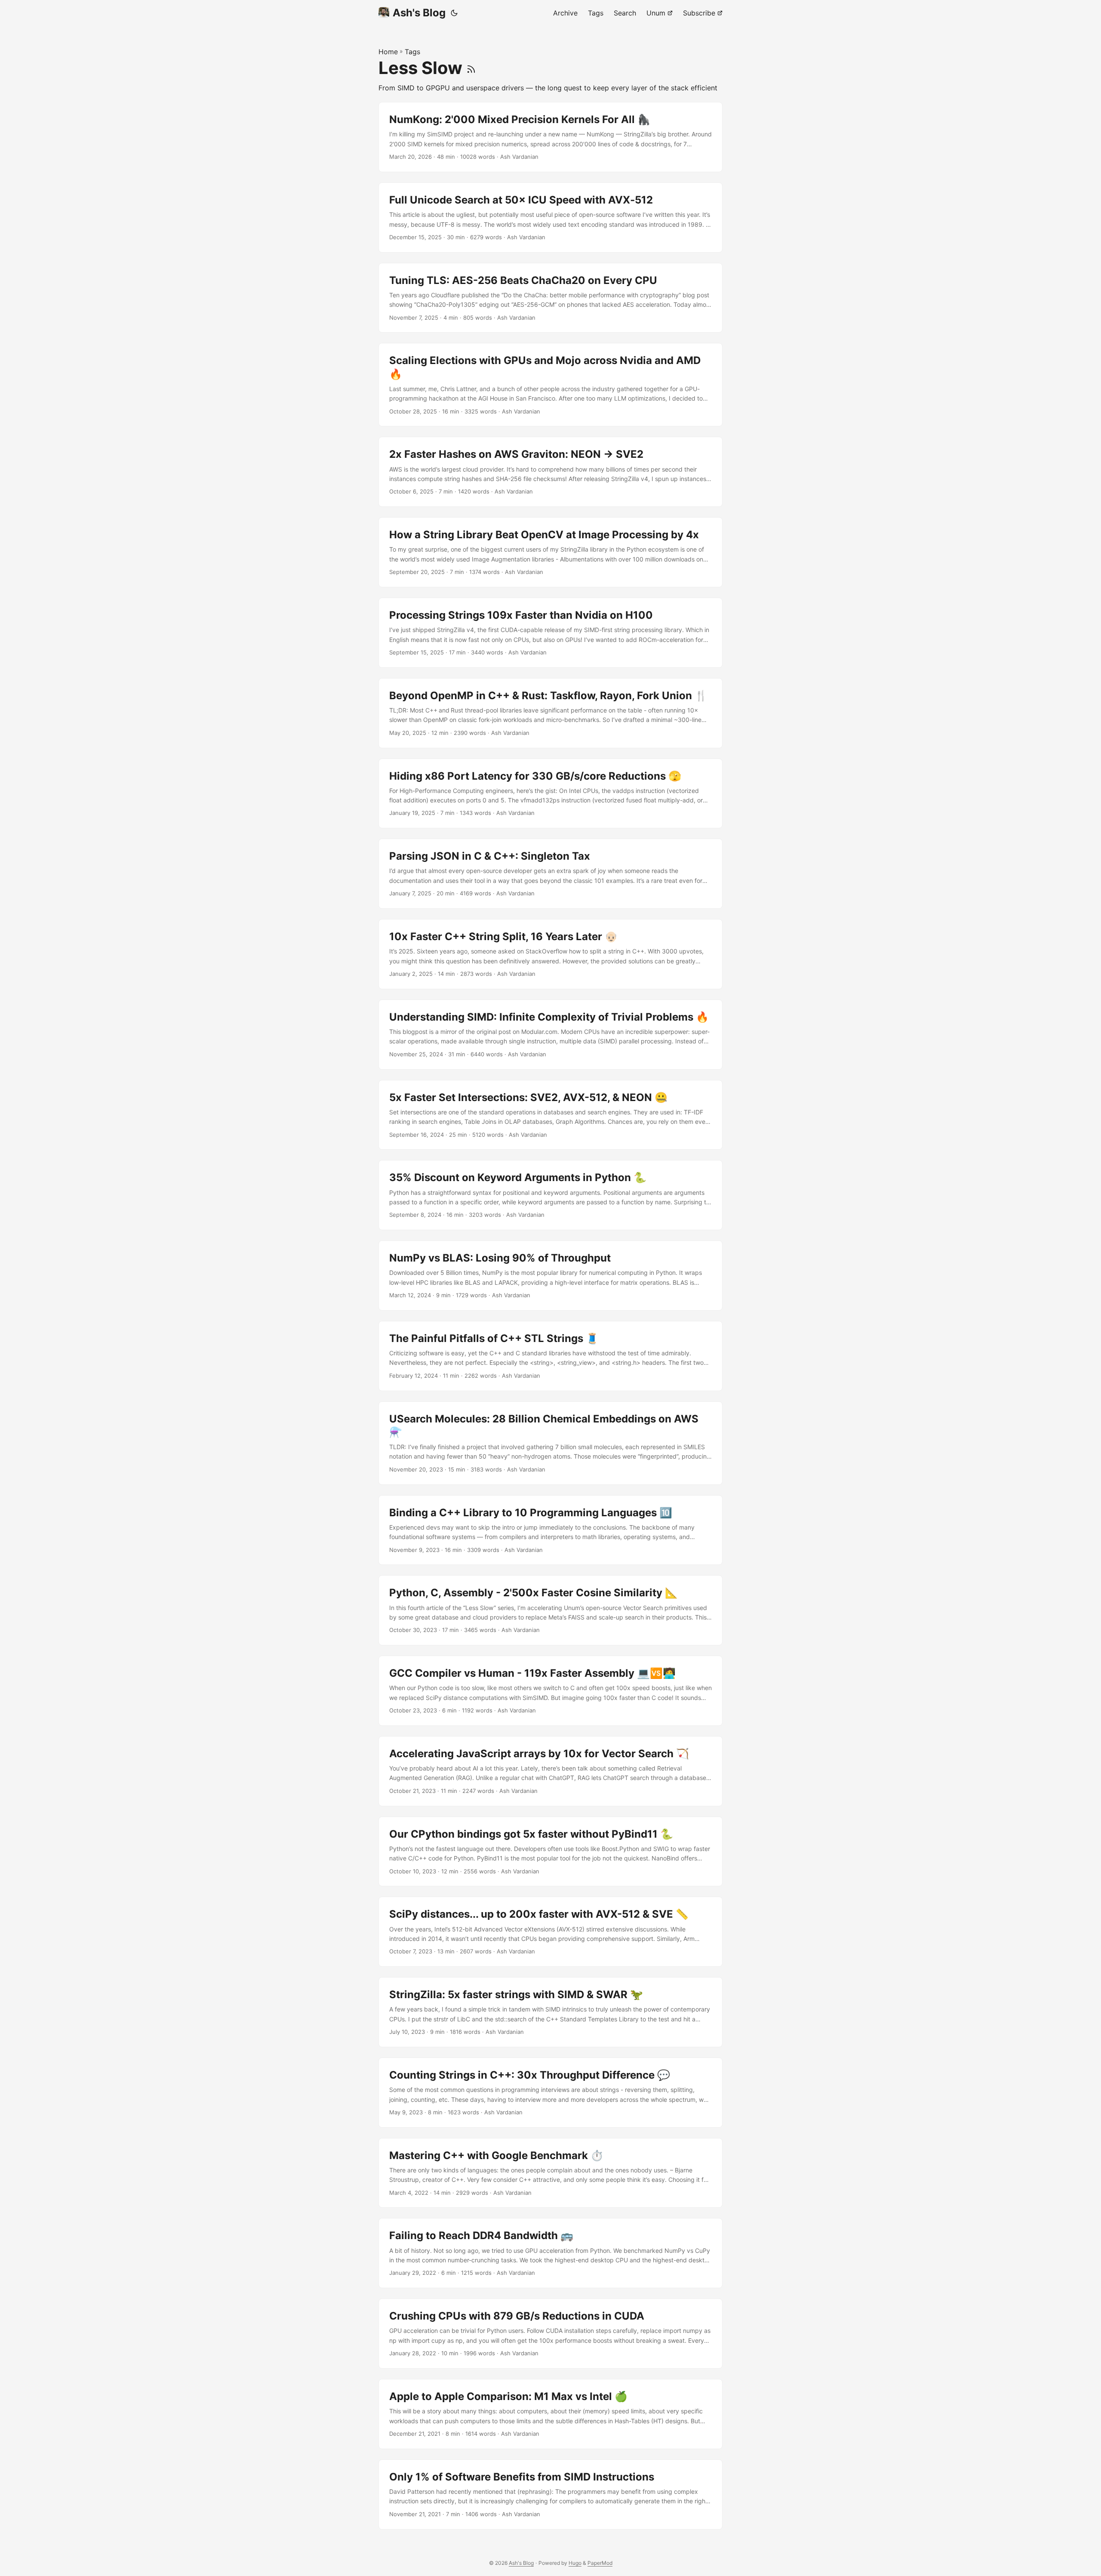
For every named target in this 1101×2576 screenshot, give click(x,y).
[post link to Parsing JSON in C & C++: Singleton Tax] (550, 874)
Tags (412, 52)
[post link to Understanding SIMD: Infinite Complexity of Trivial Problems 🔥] (550, 1035)
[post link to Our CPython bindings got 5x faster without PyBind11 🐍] (550, 1852)
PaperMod (600, 2563)
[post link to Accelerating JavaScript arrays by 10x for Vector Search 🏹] (550, 1771)
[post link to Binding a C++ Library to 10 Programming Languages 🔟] (550, 1530)
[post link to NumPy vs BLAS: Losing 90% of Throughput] (550, 1276)
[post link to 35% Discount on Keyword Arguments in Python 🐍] (550, 1195)
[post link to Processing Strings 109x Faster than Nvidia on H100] (550, 633)
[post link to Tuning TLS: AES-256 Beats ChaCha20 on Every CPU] (550, 298)
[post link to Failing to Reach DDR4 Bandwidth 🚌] (550, 2253)
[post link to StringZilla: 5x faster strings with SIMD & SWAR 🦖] (550, 2012)
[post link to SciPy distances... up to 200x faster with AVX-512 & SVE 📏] (550, 1932)
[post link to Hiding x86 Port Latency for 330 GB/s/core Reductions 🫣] (550, 794)
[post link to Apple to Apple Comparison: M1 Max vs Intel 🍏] (550, 2414)
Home (388, 52)
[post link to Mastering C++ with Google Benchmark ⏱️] (550, 2173)
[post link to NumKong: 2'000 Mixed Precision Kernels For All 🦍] (550, 137)
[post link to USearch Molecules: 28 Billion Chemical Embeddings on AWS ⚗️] (550, 1443)
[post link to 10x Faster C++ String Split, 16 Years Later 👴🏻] (550, 954)
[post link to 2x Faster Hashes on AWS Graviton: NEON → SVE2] (550, 472)
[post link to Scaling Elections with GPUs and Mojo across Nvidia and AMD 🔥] (550, 385)
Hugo (575, 2563)
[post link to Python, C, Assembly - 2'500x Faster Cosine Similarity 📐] (550, 1610)
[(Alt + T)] (454, 13)
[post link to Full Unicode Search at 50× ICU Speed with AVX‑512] (550, 217)
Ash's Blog (419, 13)
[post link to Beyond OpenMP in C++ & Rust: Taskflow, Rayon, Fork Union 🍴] (550, 713)
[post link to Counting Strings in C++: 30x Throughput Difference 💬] (550, 2093)
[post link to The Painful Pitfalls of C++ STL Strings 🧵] (550, 1356)
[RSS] (471, 68)
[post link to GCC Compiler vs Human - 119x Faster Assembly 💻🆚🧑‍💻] (550, 1691)
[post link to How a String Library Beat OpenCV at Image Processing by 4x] (550, 552)
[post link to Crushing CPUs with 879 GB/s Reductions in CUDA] (550, 2334)
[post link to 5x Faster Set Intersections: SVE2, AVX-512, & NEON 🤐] (550, 1115)
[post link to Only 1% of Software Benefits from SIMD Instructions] (550, 2494)
